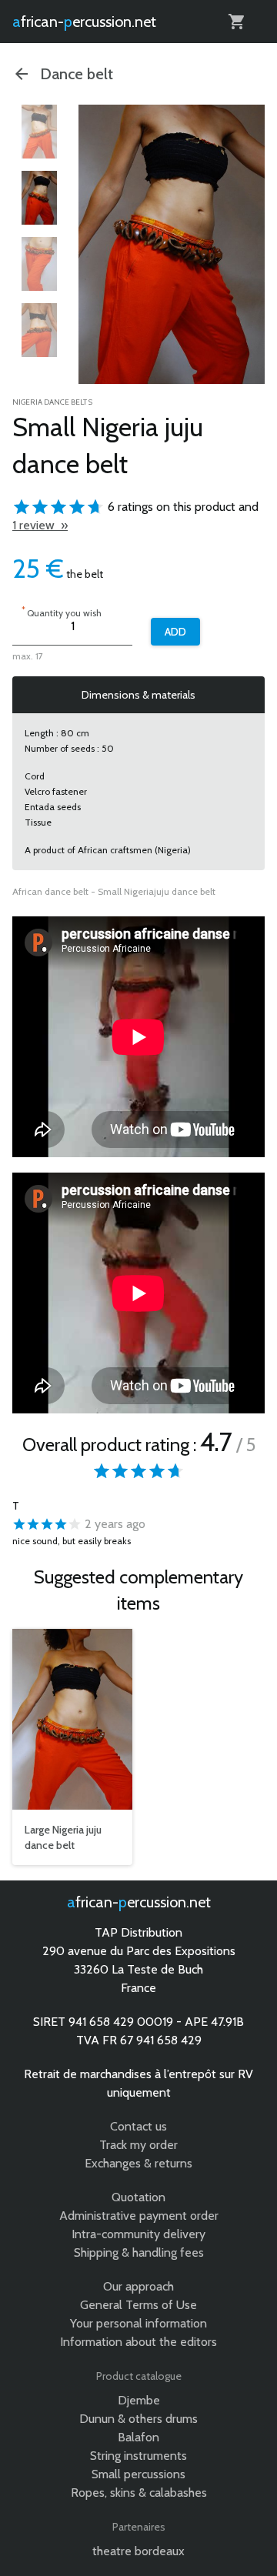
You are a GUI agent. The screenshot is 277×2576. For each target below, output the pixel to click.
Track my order (138, 2145)
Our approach (138, 2286)
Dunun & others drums (138, 2419)
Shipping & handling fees (139, 2252)
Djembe (139, 2400)
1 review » (40, 525)
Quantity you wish (62, 611)
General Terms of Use (138, 2305)
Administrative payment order (139, 2216)
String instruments (138, 2456)
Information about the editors (138, 2342)
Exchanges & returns (138, 2163)
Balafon (138, 2437)
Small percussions (138, 2474)
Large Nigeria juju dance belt (63, 1837)
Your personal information (138, 2323)
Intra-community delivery (138, 2234)
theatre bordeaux (138, 2551)
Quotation (138, 2197)
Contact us (138, 2126)
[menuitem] (39, 132)
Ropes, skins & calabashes (139, 2493)
